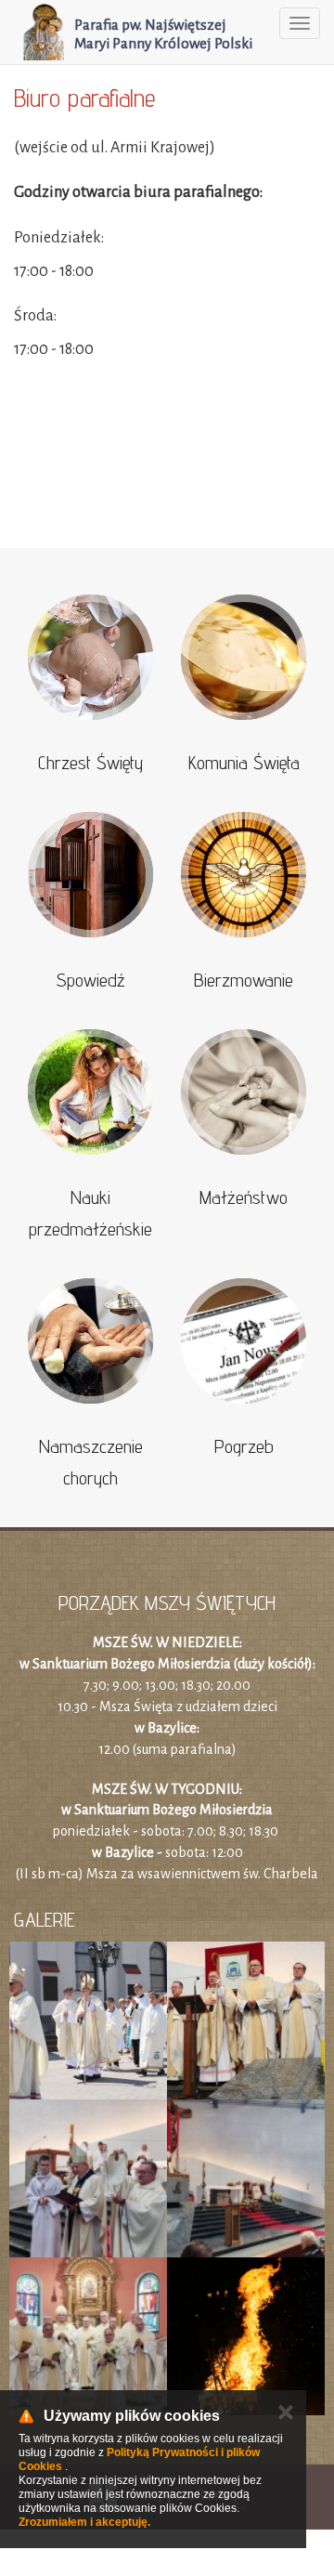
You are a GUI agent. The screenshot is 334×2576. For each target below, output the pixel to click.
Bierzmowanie (244, 980)
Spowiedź (91, 980)
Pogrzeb (244, 1446)
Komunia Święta (244, 763)
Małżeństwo (244, 1197)
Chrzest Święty (90, 763)
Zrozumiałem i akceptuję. (84, 2522)
